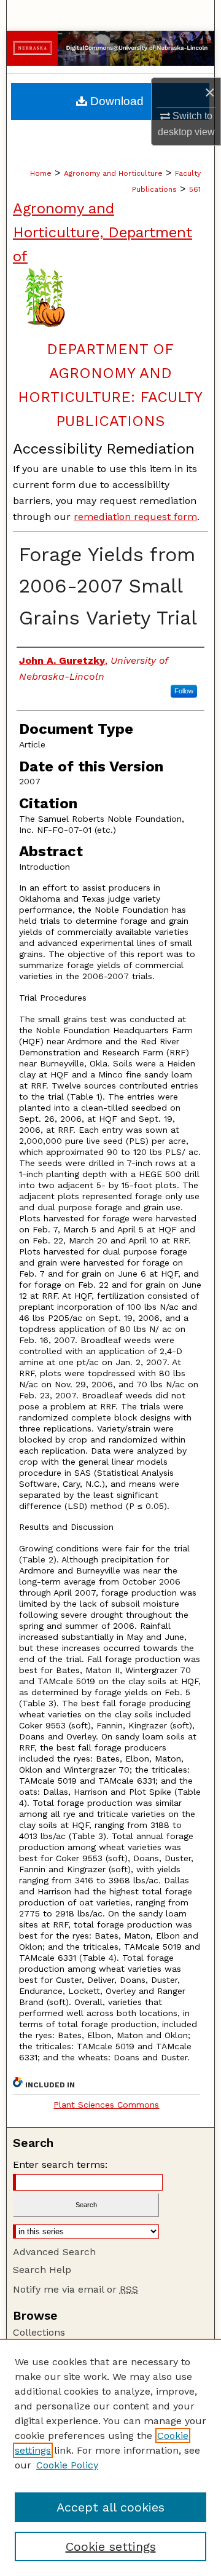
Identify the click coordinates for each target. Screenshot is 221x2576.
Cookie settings (111, 2546)
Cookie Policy (67, 2465)
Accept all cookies (110, 2507)
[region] (110, 2457)
